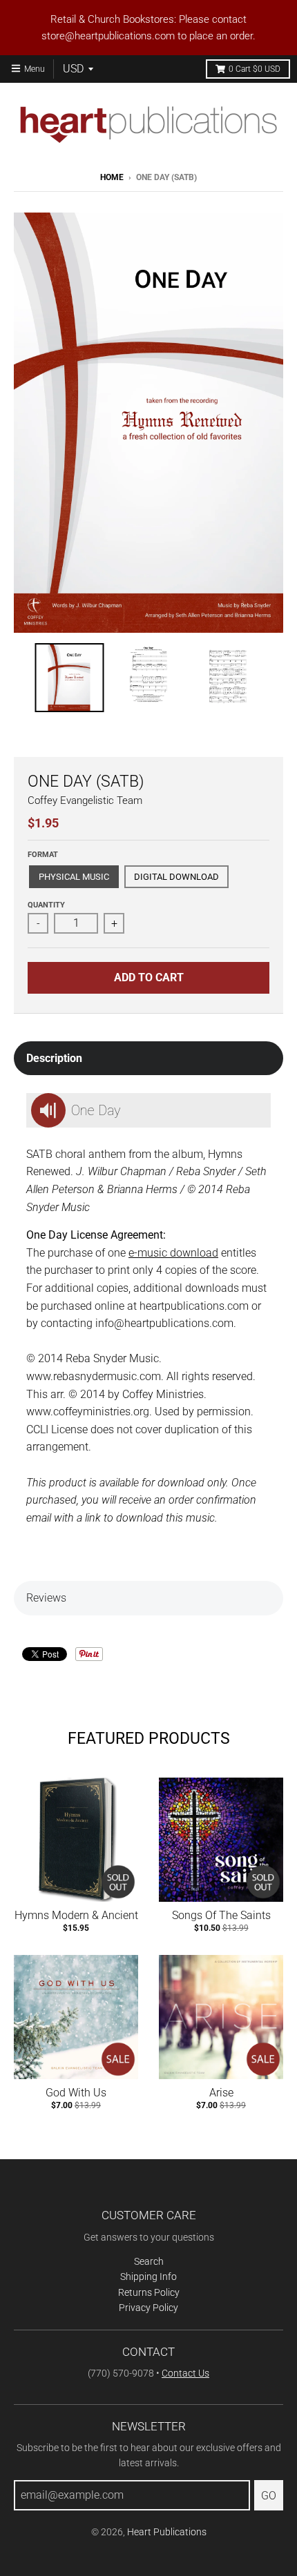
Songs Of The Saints (221, 1915)
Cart (255, 69)
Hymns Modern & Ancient (76, 1915)
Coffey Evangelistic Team (85, 800)
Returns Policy (149, 2292)
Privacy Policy (148, 2308)
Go (269, 2496)
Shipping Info (148, 2277)
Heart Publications (167, 2532)
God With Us (76, 2093)
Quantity (46, 905)
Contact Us (185, 2373)
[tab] (148, 1059)
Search (149, 2261)
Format (43, 855)
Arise (221, 2093)
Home (112, 177)
